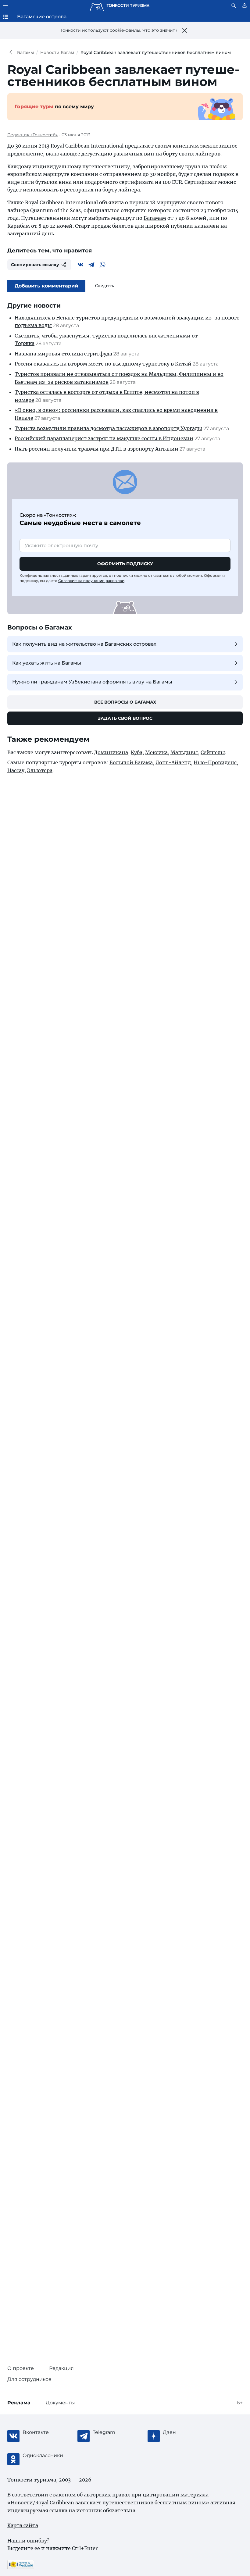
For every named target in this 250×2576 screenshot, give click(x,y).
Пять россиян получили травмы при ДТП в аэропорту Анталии (96, 449)
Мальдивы (184, 752)
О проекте (21, 2368)
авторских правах (107, 2495)
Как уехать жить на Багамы (47, 663)
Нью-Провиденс (215, 762)
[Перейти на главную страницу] (120, 5)
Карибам (19, 226)
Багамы (25, 52)
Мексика (156, 752)
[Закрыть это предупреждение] (185, 30)
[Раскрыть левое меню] (5, 5)
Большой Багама (131, 762)
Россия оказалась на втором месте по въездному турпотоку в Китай (103, 364)
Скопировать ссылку (35, 265)
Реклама (19, 2403)
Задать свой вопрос (125, 718)
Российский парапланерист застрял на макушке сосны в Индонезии (104, 438)
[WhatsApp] (102, 265)
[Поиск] (234, 5)
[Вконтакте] (80, 265)
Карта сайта (23, 2525)
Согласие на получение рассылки (91, 581)
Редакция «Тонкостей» (33, 135)
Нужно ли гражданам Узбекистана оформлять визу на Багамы (92, 682)
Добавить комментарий (46, 286)
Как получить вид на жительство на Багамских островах (84, 644)
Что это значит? (160, 30)
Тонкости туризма (12, 52)
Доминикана (111, 752)
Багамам (155, 218)
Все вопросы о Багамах (125, 702)
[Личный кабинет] (245, 5)
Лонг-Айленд (173, 762)
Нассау (16, 770)
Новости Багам (57, 52)
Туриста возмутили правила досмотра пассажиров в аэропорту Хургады (108, 428)
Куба (137, 752)
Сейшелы (213, 752)
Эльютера (40, 770)
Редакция (61, 2368)
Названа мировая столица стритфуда (63, 354)
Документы (60, 2403)
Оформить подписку (125, 564)
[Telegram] (91, 265)
